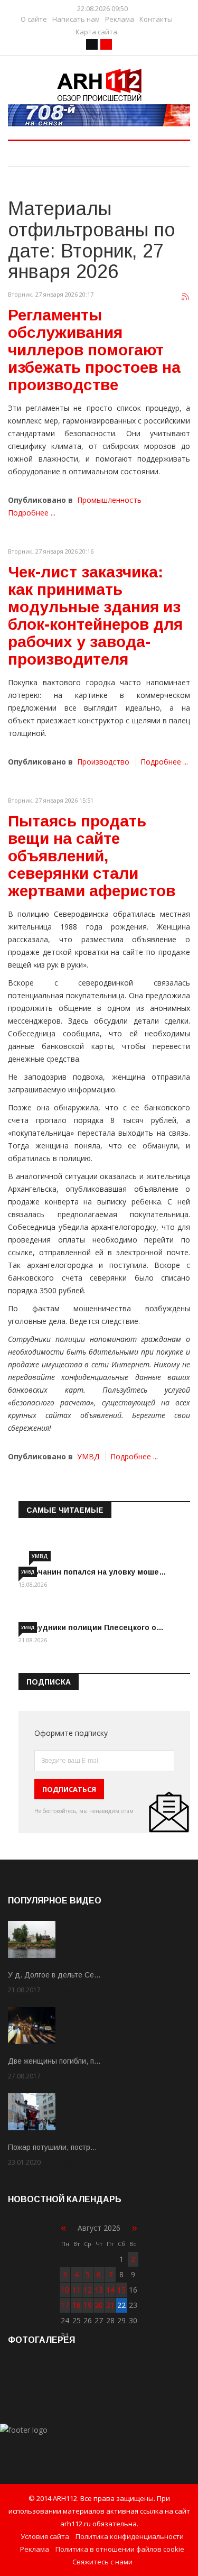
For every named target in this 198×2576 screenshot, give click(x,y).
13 (99, 2290)
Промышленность (109, 500)
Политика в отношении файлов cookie (120, 2549)
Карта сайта (96, 32)
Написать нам (76, 19)
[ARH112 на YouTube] (99, 115)
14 (110, 2290)
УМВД (88, 1456)
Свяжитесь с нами (102, 2562)
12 (88, 2290)
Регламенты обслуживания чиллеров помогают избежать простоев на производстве (94, 350)
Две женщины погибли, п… (54, 2061)
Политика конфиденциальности (130, 2536)
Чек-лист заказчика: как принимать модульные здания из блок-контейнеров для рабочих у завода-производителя (95, 615)
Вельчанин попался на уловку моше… (92, 1572)
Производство (103, 762)
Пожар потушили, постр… (53, 2147)
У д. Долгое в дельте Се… (54, 1975)
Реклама (120, 19)
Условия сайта (45, 2536)
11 (77, 2290)
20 (99, 2305)
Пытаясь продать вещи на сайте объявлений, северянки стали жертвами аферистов (92, 856)
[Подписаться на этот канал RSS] (186, 297)
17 (65, 2305)
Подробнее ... (32, 513)
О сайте (34, 19)
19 (88, 2305)
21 (110, 2305)
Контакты (156, 19)
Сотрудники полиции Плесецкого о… (91, 1627)
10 (65, 2290)
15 (121, 2290)
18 (77, 2305)
